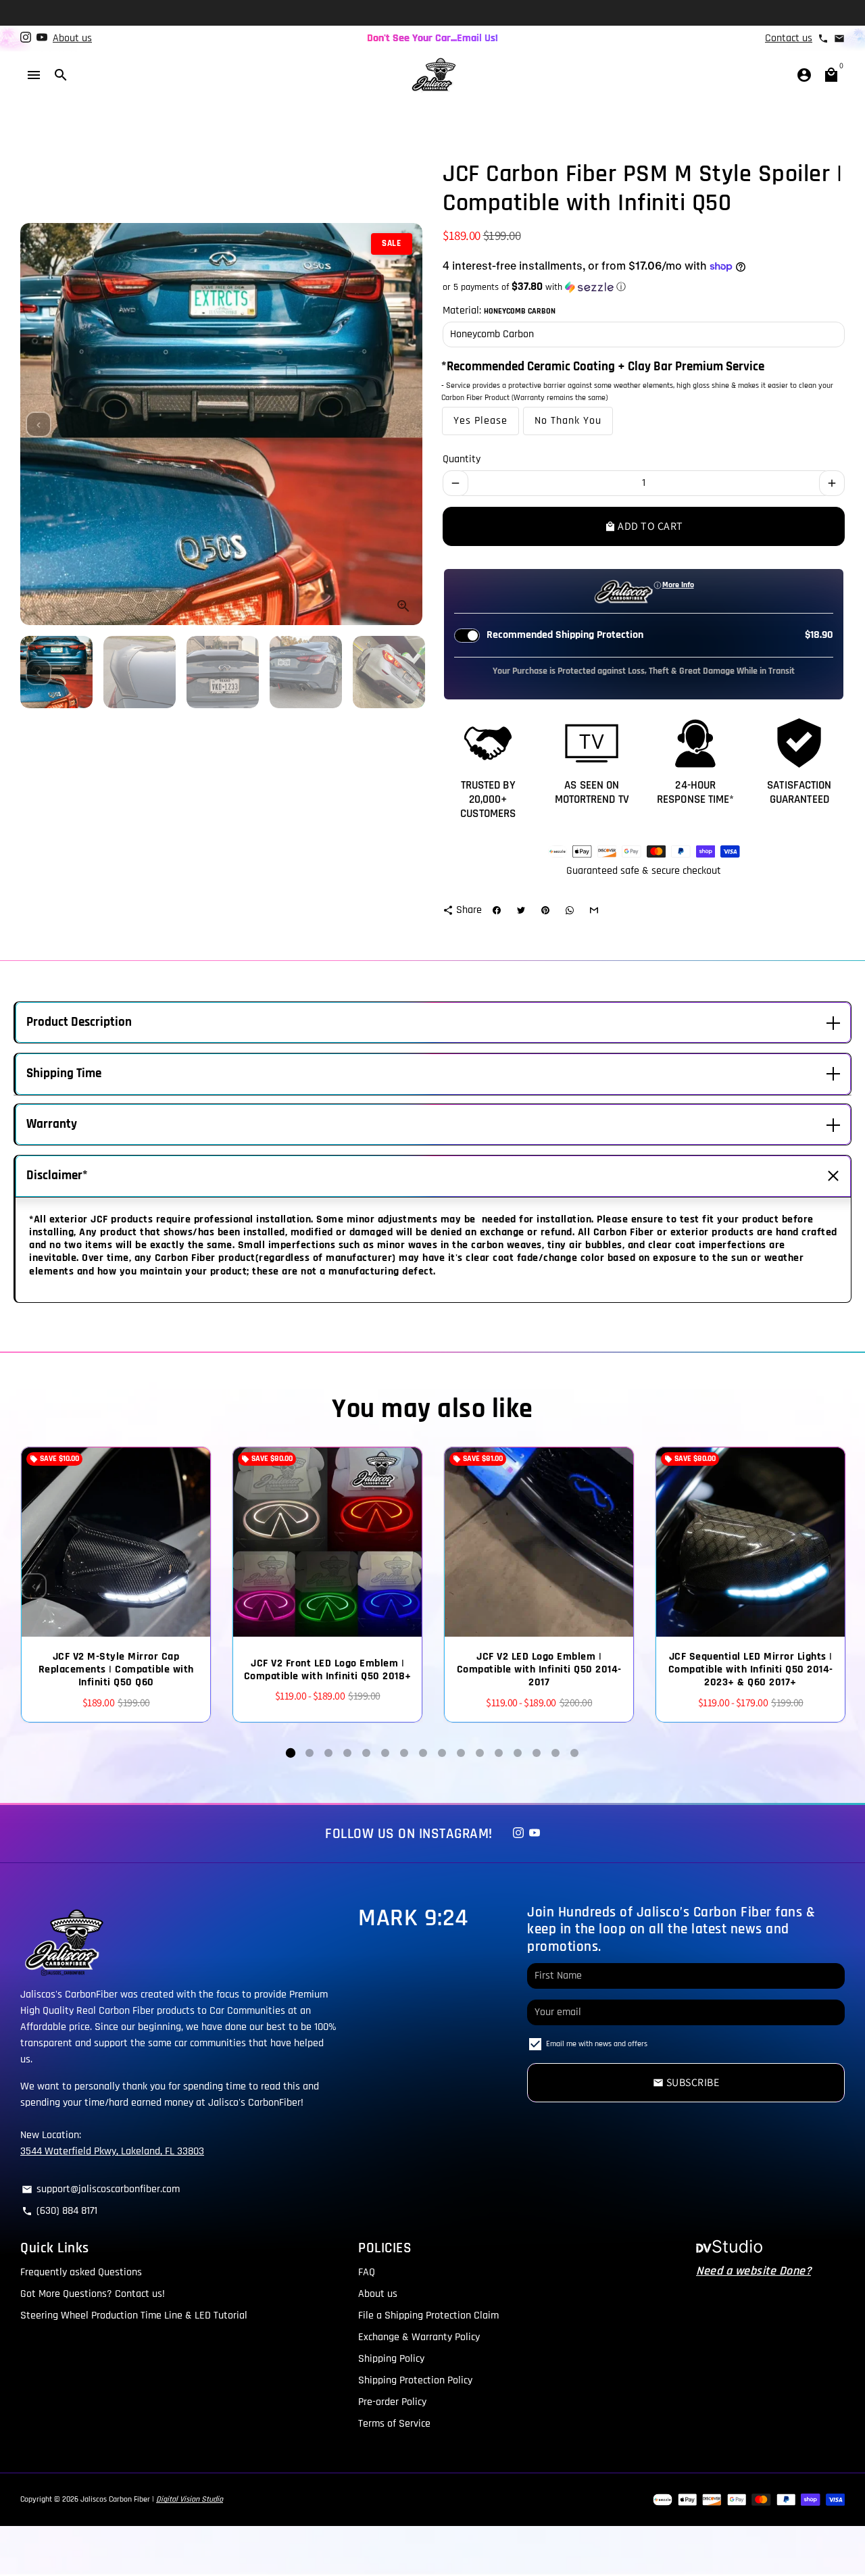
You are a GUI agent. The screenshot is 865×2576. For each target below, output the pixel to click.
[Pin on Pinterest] (545, 910)
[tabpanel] (116, 1585)
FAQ (367, 2272)
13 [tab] (518, 1753)
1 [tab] (291, 1753)
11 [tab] (480, 1753)
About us (72, 38)
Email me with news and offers (597, 2044)
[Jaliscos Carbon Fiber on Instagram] (26, 38)
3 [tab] (328, 1753)
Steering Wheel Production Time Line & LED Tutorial (134, 2315)
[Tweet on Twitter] (521, 910)
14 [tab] (537, 1753)
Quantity (462, 459)
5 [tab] (366, 1753)
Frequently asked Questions (81, 2272)
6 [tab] (385, 1753)
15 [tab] (555, 1753)
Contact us (789, 38)
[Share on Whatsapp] (570, 910)
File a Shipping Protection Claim (428, 2315)
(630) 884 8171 (59, 2211)
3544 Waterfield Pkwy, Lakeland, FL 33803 (112, 2151)
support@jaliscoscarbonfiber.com (101, 2189)
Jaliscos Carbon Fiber (115, 2499)
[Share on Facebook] (497, 910)
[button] (644, 287)
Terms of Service (394, 2424)
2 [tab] (310, 1753)
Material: (499, 311)
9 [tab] (442, 1753)
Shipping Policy (391, 2359)
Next (404, 424)
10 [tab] (461, 1753)
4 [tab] (347, 1753)
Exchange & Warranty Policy (419, 2337)
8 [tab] (423, 1753)
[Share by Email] (594, 910)
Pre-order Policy (392, 2402)
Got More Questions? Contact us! (93, 2294)
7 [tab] (404, 1753)
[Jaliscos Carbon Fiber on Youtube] (42, 38)
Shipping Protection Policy (415, 2380)
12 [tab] (499, 1753)
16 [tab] (574, 1753)
